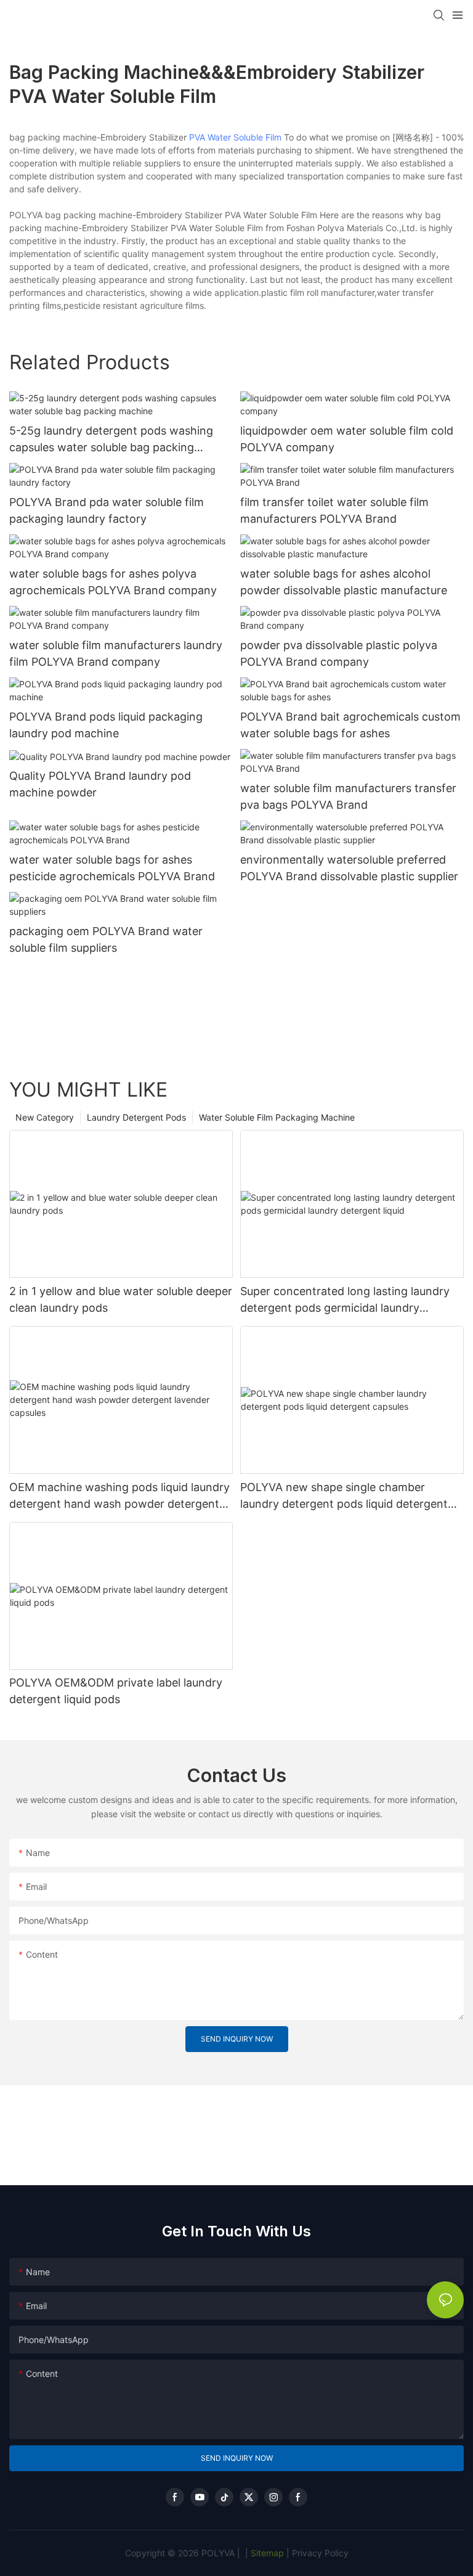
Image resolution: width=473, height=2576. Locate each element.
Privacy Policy (320, 2553)
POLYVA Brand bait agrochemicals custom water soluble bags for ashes (350, 725)
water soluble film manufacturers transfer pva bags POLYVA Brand (348, 796)
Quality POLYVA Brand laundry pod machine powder (100, 784)
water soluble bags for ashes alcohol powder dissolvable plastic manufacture (344, 582)
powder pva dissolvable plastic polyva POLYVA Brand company (339, 653)
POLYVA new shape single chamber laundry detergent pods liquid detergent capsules (344, 1496)
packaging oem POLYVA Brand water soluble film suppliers (106, 939)
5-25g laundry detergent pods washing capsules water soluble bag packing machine (111, 440)
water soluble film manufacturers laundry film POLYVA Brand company (116, 653)
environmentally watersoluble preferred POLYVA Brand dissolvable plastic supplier (349, 868)
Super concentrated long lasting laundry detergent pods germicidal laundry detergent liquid (345, 1300)
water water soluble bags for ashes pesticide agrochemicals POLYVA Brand (112, 868)
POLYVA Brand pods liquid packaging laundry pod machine (106, 725)
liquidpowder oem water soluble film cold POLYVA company (347, 439)
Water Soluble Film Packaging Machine (277, 1117)
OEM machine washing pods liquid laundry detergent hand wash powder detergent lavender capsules (119, 1496)
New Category (45, 1117)
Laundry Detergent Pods (136, 1117)
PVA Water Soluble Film (235, 137)
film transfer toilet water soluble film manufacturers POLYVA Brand (334, 510)
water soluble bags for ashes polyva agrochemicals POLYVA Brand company (113, 582)
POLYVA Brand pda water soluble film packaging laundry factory (107, 510)
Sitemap (266, 2553)
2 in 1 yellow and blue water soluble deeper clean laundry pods (121, 1299)
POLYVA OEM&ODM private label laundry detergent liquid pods (116, 1691)
